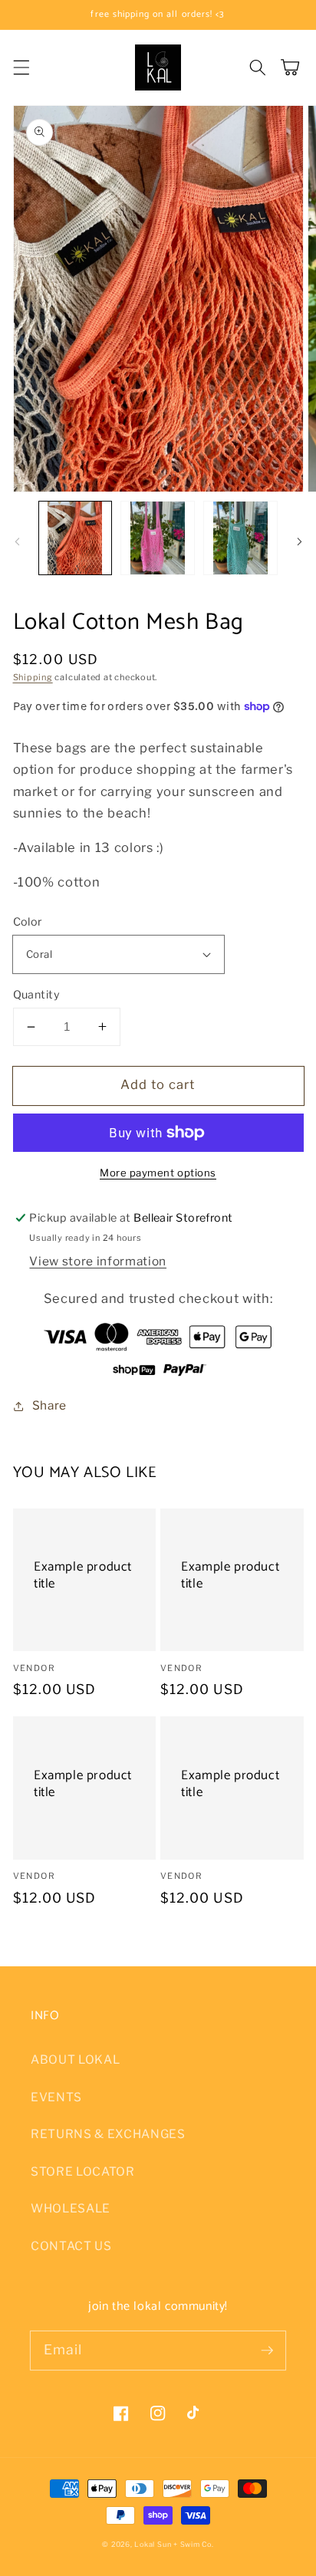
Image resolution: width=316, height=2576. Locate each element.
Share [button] (49, 1405)
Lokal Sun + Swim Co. (174, 2544)
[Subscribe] (267, 2350)
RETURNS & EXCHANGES (108, 2134)
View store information (98, 1261)
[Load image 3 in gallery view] (240, 538)
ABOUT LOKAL (75, 2059)
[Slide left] (17, 542)
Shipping (33, 677)
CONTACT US (71, 2246)
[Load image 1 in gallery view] (76, 538)
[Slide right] (299, 542)
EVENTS (56, 2097)
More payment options (158, 1173)
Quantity (37, 995)
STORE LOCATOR (83, 2171)
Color (28, 922)
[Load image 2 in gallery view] (158, 538)
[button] (21, 67)
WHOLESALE (71, 2208)
